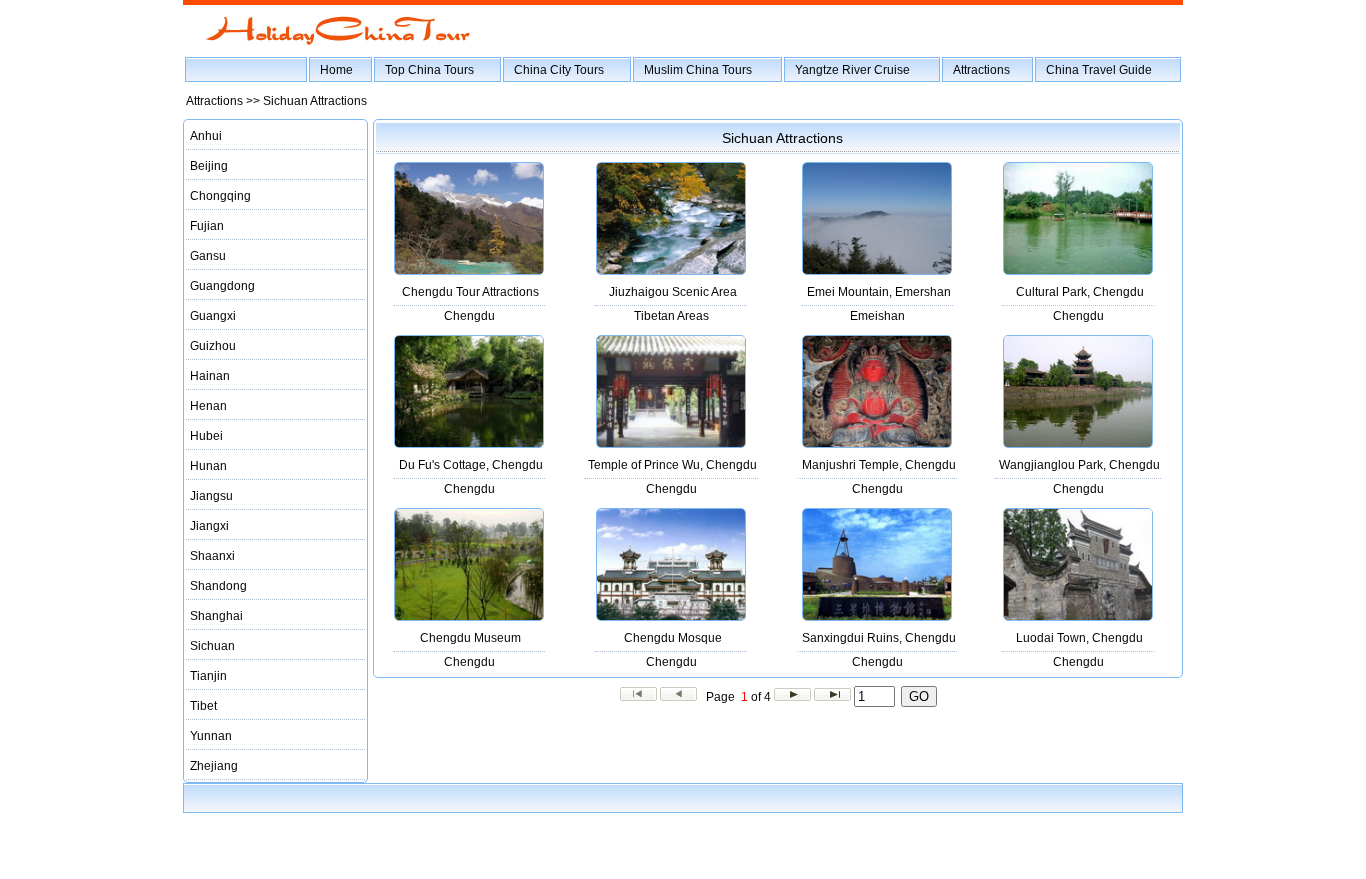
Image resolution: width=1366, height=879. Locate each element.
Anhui (206, 136)
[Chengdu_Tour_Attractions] (469, 271)
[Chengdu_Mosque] (671, 617)
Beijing (209, 166)
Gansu (208, 256)
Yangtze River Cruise (852, 70)
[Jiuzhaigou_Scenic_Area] (671, 271)
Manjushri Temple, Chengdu (879, 465)
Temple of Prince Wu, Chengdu (672, 465)
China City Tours (559, 70)
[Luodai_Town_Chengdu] (1078, 617)
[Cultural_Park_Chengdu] (1078, 271)
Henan (208, 406)
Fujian (207, 226)
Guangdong (222, 286)
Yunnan (211, 736)
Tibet (203, 706)
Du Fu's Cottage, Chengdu (471, 465)
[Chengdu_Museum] (469, 617)
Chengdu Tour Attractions (470, 292)
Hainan (210, 376)
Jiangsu (211, 496)
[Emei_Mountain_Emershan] (877, 271)
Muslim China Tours (698, 70)
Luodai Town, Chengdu (1079, 638)
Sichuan (212, 646)
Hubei (206, 436)
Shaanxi (212, 556)
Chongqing (220, 196)
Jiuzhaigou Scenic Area (673, 292)
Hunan (208, 466)
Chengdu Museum (470, 638)
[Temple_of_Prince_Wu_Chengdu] (671, 444)
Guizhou (213, 346)
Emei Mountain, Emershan (879, 292)
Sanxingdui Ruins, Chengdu (879, 638)
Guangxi (213, 316)
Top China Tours (429, 70)
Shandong (218, 586)
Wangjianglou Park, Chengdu (1079, 465)
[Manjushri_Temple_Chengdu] (877, 444)
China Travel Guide (1099, 70)
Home (336, 70)
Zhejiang (214, 766)
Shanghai (216, 616)
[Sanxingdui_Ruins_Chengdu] (877, 617)
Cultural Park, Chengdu (1080, 292)
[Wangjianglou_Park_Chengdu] (1078, 444)
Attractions (981, 70)
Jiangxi (209, 526)
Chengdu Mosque (673, 638)
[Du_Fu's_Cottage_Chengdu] (469, 444)
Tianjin (208, 676)
